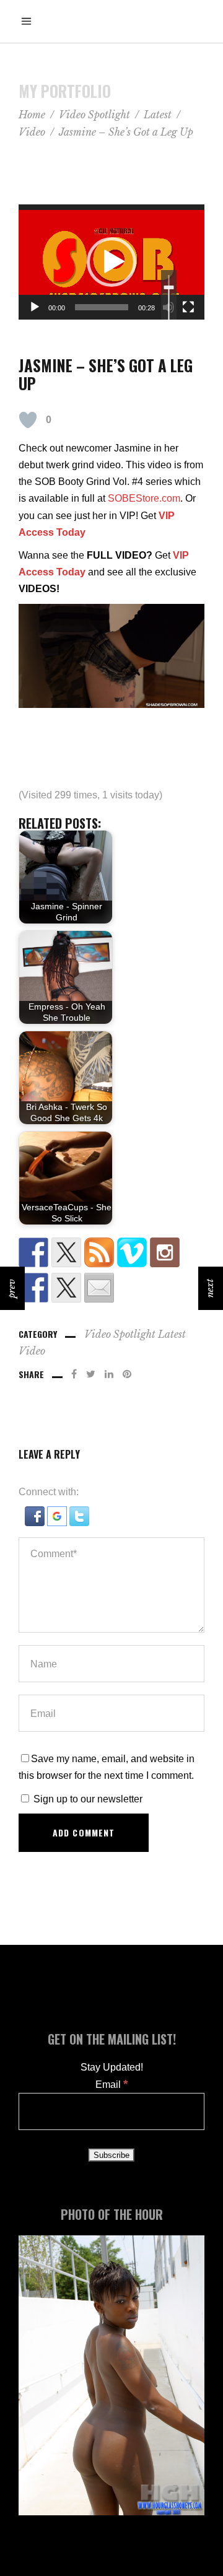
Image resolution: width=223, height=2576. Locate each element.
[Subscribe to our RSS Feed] (99, 1252)
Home (32, 115)
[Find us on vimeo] (132, 1252)
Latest (158, 115)
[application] (111, 262)
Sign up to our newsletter (87, 1799)
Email (111, 2085)
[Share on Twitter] (66, 1288)
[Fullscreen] (188, 307)
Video (32, 132)
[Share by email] (99, 1288)
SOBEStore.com (144, 498)
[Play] (35, 307)
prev (11, 1288)
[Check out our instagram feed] (165, 1252)
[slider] (102, 307)
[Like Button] (28, 420)
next (210, 1288)
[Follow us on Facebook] (33, 1252)
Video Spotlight (94, 115)
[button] (111, 262)
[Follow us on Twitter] (66, 1252)
